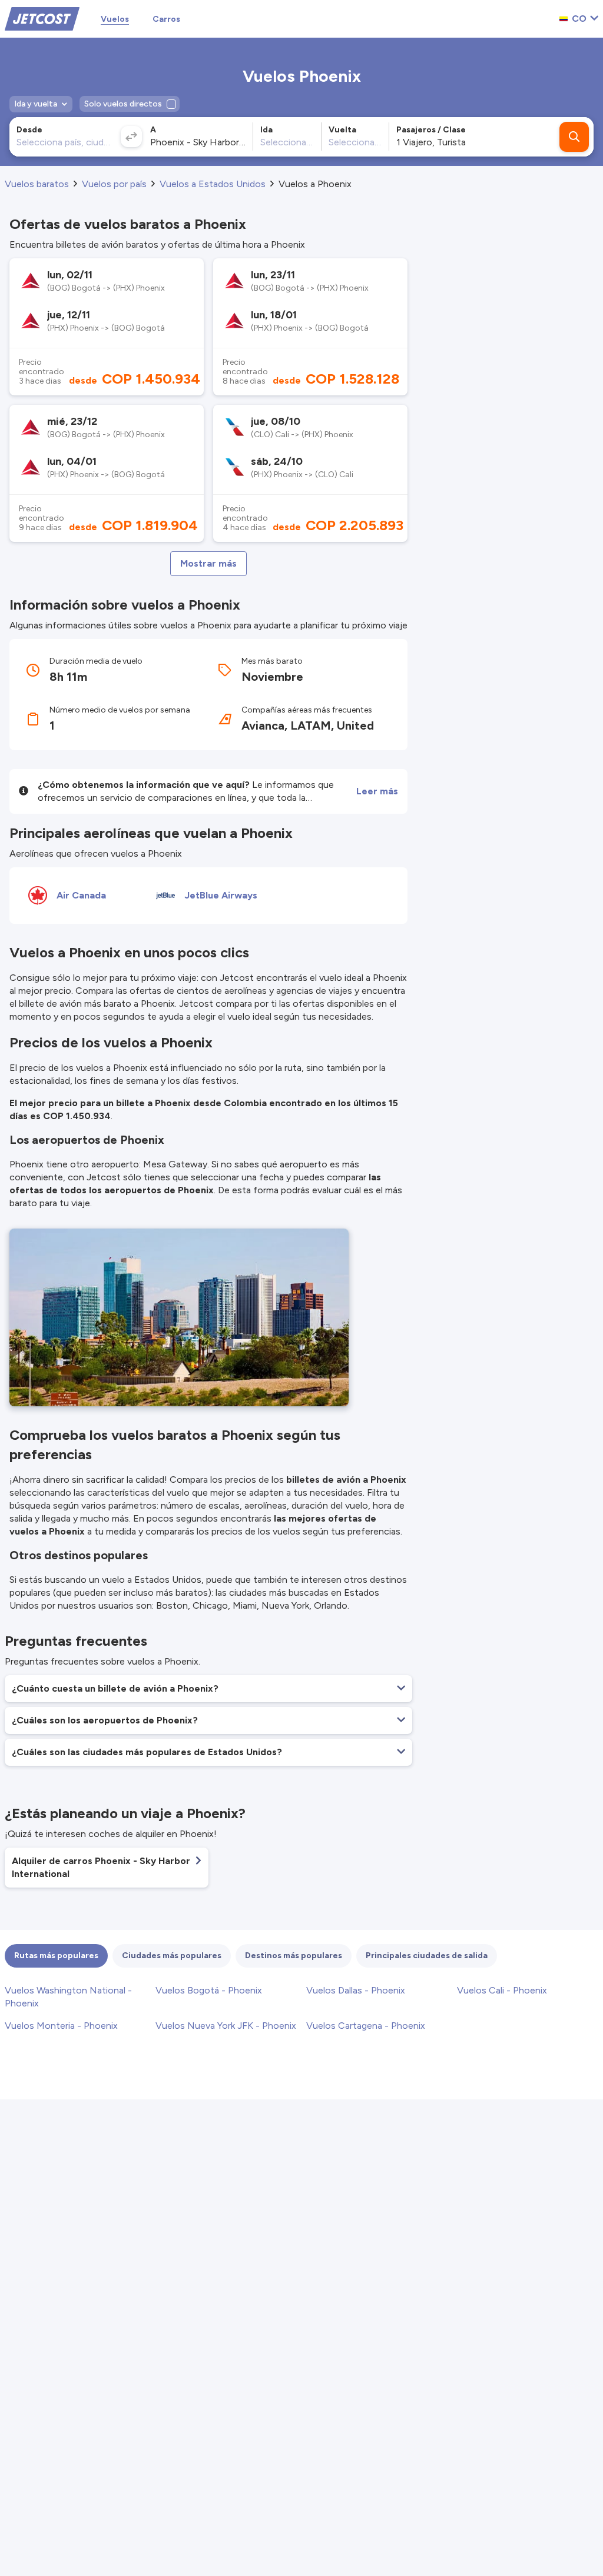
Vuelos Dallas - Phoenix (356, 1990)
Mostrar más (208, 563)
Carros (166, 19)
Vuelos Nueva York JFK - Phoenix (226, 2026)
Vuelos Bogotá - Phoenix (209, 1990)
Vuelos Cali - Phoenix (502, 1990)
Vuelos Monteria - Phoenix (61, 2026)
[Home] (42, 18)
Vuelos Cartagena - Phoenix (366, 2026)
